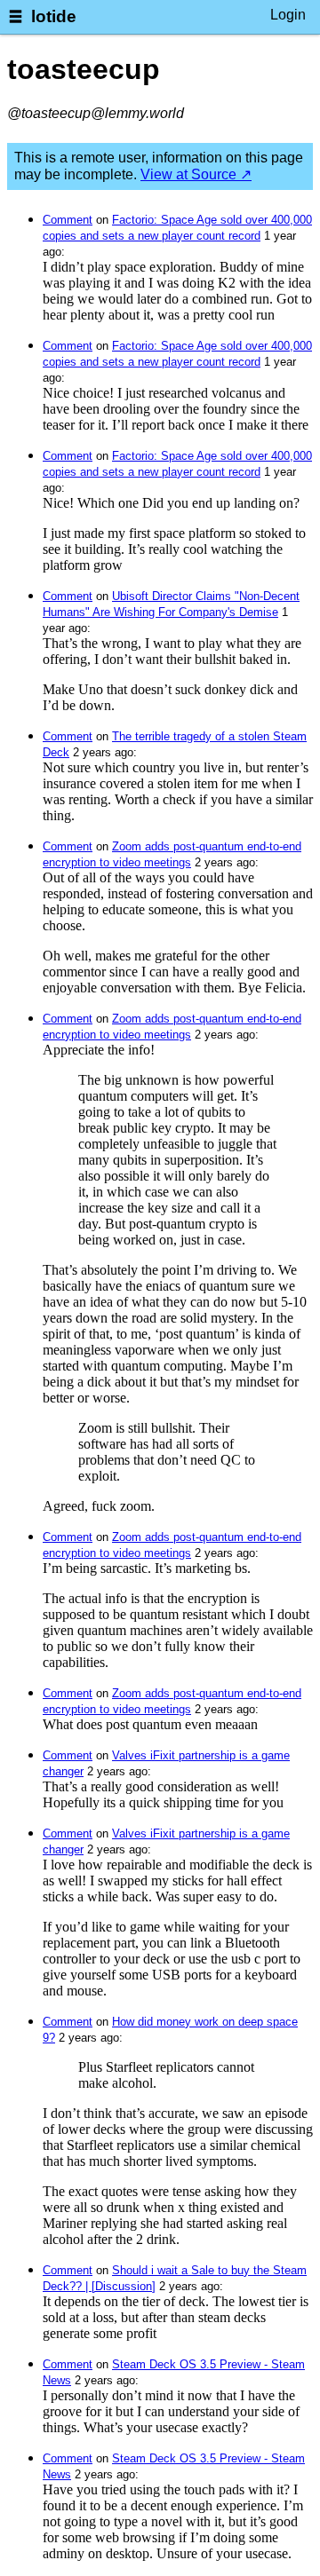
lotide (54, 16)
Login (288, 15)
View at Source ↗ (196, 174)
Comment (68, 220)
